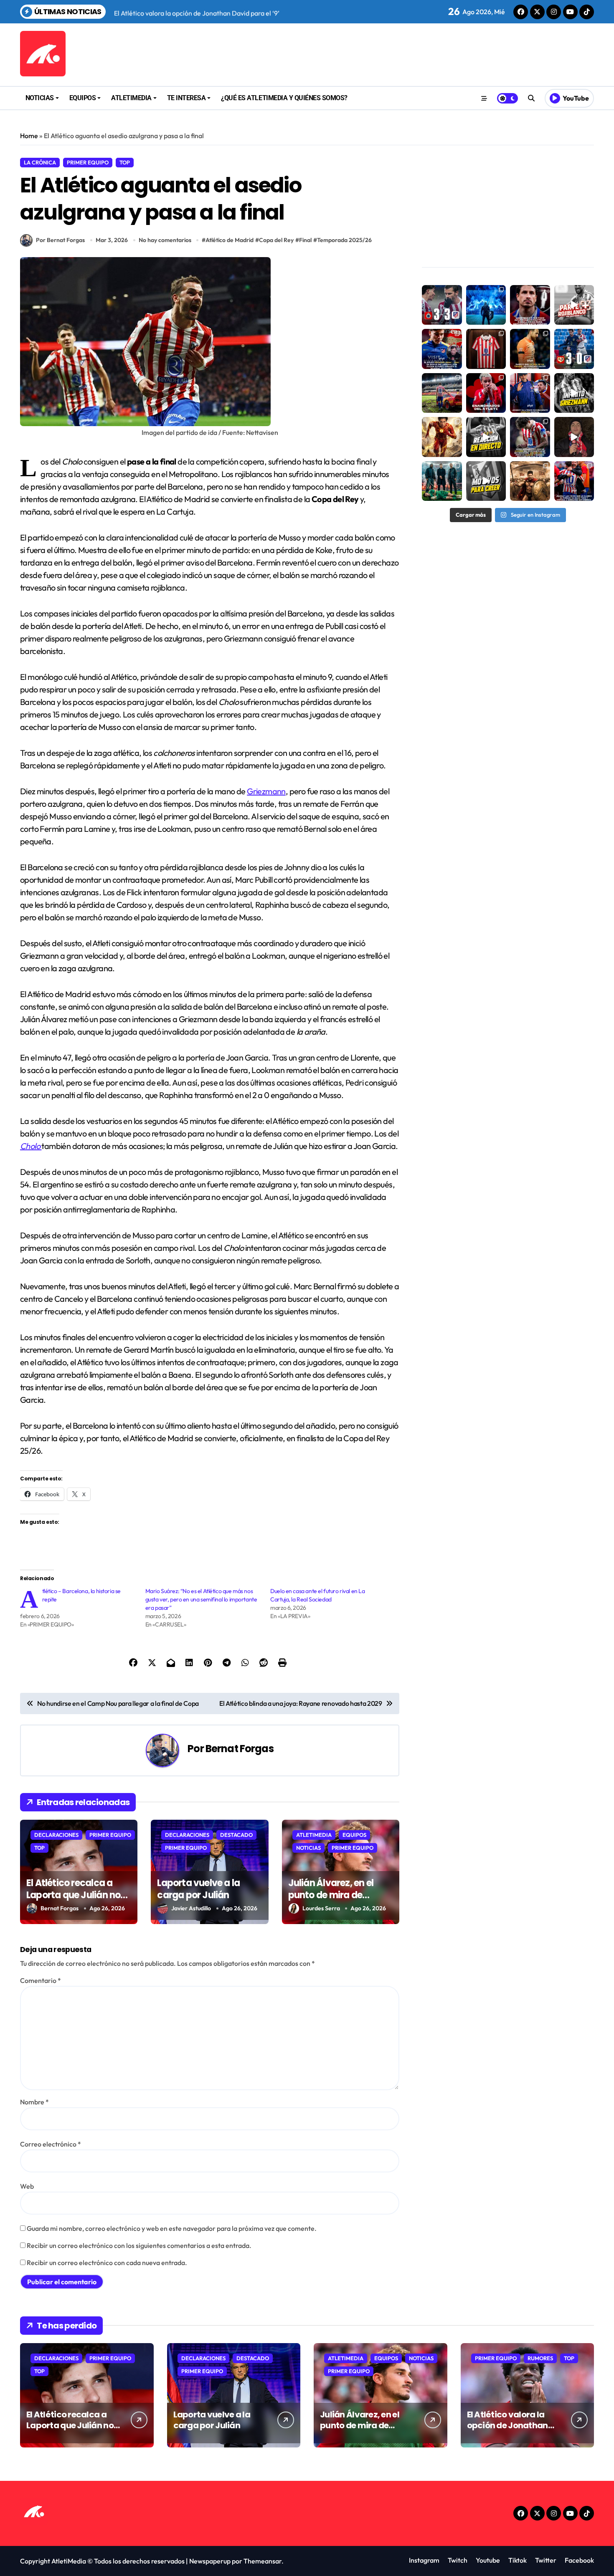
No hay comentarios (165, 240)
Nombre (34, 2102)
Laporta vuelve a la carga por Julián (198, 1889)
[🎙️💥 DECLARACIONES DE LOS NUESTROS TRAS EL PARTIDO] (530, 437)
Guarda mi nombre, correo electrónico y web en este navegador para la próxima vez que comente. (172, 2228)
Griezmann (266, 791)
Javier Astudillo (191, 1908)
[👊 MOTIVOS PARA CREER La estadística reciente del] (486, 481)
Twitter (546, 2560)
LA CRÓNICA (40, 162)
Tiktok (518, 2560)
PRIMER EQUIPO (88, 162)
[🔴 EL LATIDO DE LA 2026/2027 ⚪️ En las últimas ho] (486, 349)
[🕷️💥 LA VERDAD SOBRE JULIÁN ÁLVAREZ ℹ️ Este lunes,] (442, 349)
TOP (125, 162)
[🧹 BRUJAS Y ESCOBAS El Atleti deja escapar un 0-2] (442, 305)
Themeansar (263, 2561)
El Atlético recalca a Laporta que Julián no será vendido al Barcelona (73, 1901)
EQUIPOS (83, 98)
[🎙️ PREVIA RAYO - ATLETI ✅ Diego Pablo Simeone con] (530, 393)
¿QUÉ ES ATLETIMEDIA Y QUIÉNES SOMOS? (284, 98)
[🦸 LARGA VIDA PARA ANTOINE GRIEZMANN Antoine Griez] (574, 393)
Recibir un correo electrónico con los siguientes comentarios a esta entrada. (139, 2245)
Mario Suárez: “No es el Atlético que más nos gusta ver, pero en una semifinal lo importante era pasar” (201, 1599)
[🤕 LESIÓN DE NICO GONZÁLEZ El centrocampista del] (574, 305)
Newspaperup (210, 2561)
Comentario (41, 1980)
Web (27, 2186)
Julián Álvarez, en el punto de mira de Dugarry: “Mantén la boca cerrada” (332, 1901)
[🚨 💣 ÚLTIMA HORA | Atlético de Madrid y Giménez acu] (530, 305)
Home (29, 136)
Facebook (579, 2560)
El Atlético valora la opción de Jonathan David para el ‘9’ (507, 2425)
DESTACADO (236, 1835)
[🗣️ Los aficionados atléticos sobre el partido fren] (574, 437)
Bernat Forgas (240, 1749)
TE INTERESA (186, 98)
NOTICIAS (40, 98)
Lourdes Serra (321, 1908)
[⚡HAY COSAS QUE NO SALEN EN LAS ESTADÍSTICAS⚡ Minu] (442, 437)
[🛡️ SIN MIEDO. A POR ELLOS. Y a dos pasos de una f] (530, 481)
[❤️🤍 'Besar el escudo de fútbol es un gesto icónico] (486, 393)
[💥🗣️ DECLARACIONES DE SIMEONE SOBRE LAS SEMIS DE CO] (574, 481)
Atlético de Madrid (230, 240)
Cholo (31, 1146)
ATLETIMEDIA (131, 98)
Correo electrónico (51, 2144)
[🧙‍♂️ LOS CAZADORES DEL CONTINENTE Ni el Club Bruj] (486, 305)
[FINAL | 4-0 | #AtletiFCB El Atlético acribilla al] (442, 481)
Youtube (488, 2560)
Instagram (424, 2560)
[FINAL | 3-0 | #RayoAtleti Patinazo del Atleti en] (574, 349)
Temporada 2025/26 (344, 240)
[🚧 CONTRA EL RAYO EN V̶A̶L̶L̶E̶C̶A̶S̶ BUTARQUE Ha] (442, 393)
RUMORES (540, 2358)
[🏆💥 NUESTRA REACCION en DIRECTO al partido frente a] (486, 437)
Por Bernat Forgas (60, 240)
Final (305, 240)
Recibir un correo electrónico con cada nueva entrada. (107, 2263)
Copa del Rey (276, 240)
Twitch (458, 2560)
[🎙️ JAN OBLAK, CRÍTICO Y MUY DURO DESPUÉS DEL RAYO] (530, 349)
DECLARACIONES (56, 1835)
